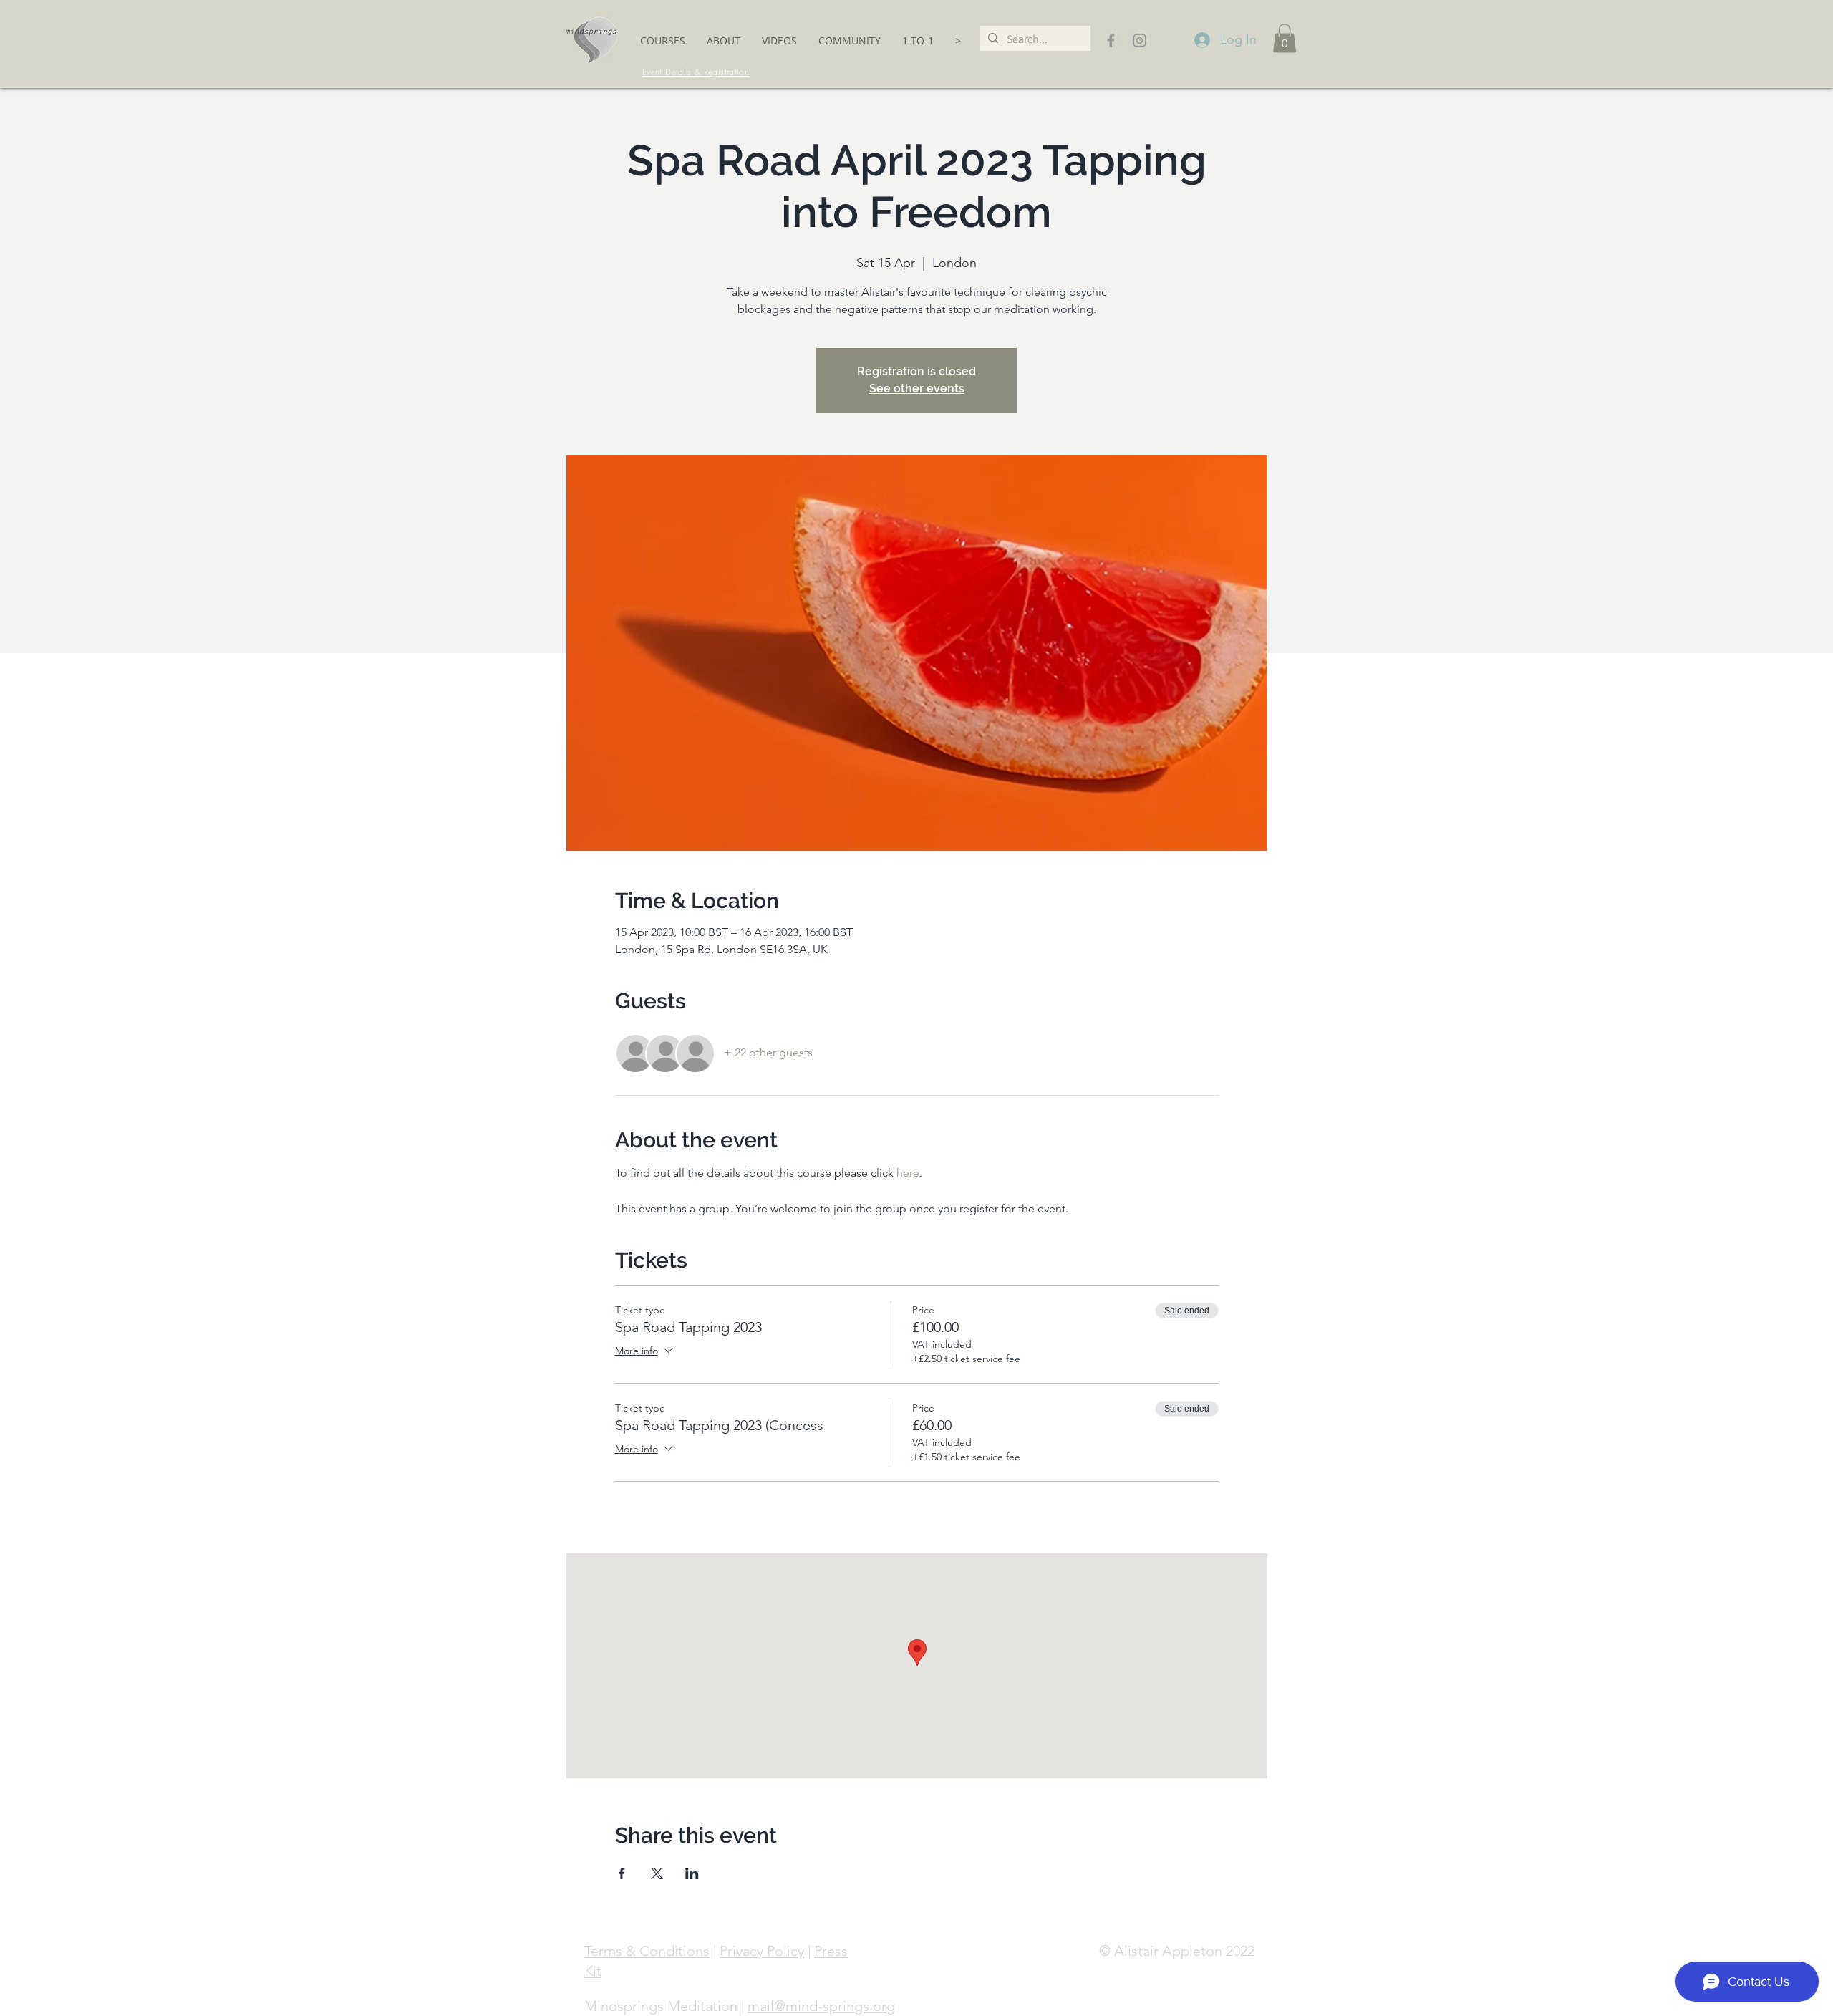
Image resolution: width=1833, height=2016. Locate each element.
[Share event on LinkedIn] (692, 1873)
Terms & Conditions (647, 1951)
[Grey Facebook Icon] (1111, 40)
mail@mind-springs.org (821, 2006)
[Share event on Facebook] (622, 1873)
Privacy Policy (762, 1951)
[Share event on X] (657, 1873)
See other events (917, 389)
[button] (663, 40)
